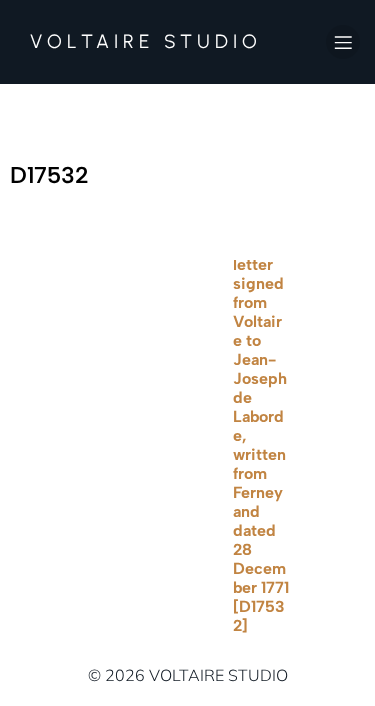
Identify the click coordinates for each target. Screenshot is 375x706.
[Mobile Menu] (343, 42)
